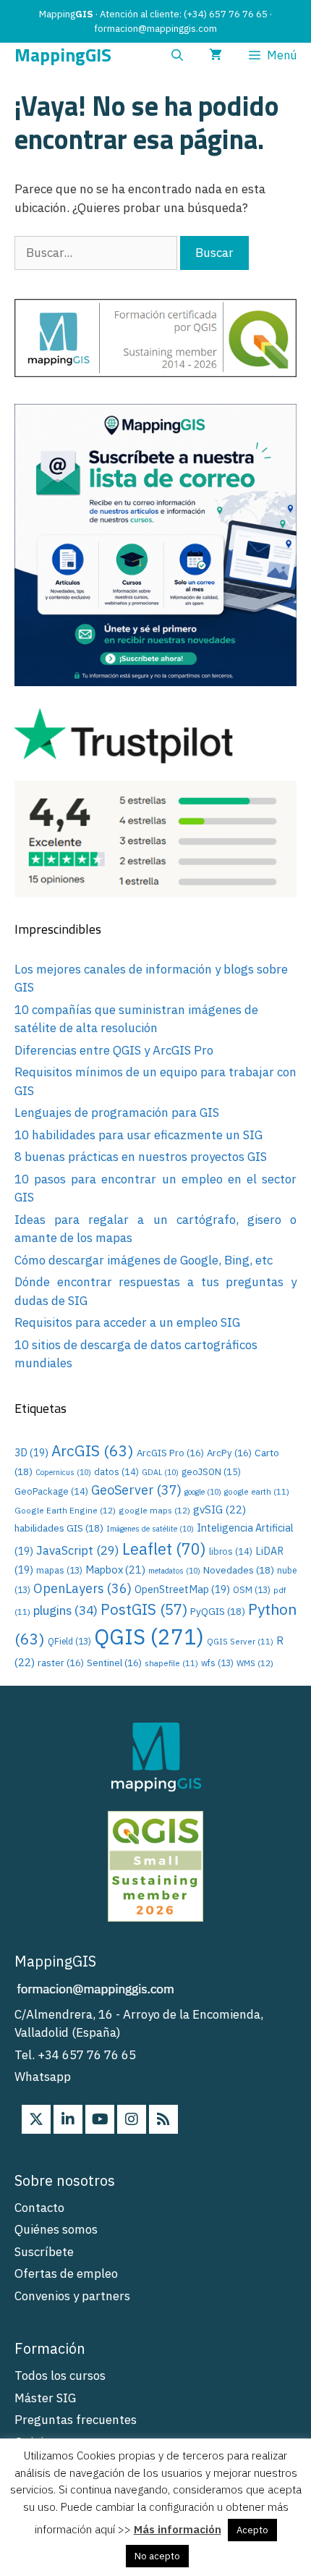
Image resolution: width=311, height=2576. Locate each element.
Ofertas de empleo (66, 2273)
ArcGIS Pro (170, 1453)
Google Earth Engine (65, 1510)
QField (69, 1641)
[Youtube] (100, 2119)
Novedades (239, 1570)
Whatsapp (43, 2077)
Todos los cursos (60, 2376)
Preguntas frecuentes (76, 2420)
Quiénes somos (56, 2229)
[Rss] (163, 2119)
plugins (65, 1610)
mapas (59, 1570)
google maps (154, 1510)
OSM (252, 1590)
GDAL (160, 1472)
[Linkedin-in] (68, 2119)
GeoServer (136, 1490)
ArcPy (229, 1453)
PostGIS (144, 1609)
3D (31, 1452)
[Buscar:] (97, 253)
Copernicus (63, 1472)
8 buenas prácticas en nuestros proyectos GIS (141, 1157)
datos (116, 1471)
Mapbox (115, 1570)
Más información (178, 2529)
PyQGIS (218, 1611)
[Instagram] (132, 2119)
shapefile (171, 1663)
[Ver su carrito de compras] (216, 55)
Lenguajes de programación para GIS (117, 1112)
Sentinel (114, 1663)
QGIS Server (240, 1642)
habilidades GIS (59, 1528)
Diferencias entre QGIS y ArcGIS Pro (114, 1050)
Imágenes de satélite (150, 1529)
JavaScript (78, 1550)
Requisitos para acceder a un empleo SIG (127, 1322)
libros (231, 1551)
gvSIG (220, 1509)
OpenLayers (82, 1588)
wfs (217, 1663)
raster (61, 1663)
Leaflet (164, 1549)
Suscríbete (44, 2252)
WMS (255, 1663)
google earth (257, 1492)
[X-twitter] (36, 2119)
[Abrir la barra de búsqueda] (178, 55)
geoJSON (211, 1472)
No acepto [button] (157, 2556)
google (203, 1492)
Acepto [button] (252, 2530)
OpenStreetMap (182, 1589)
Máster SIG (45, 2398)
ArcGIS (93, 1450)
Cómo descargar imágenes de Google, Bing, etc (144, 1260)
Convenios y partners (72, 2296)
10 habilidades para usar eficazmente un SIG (139, 1135)
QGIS (149, 1637)
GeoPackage (51, 1491)
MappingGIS (63, 55)
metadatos (174, 1571)
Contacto (39, 2208)
